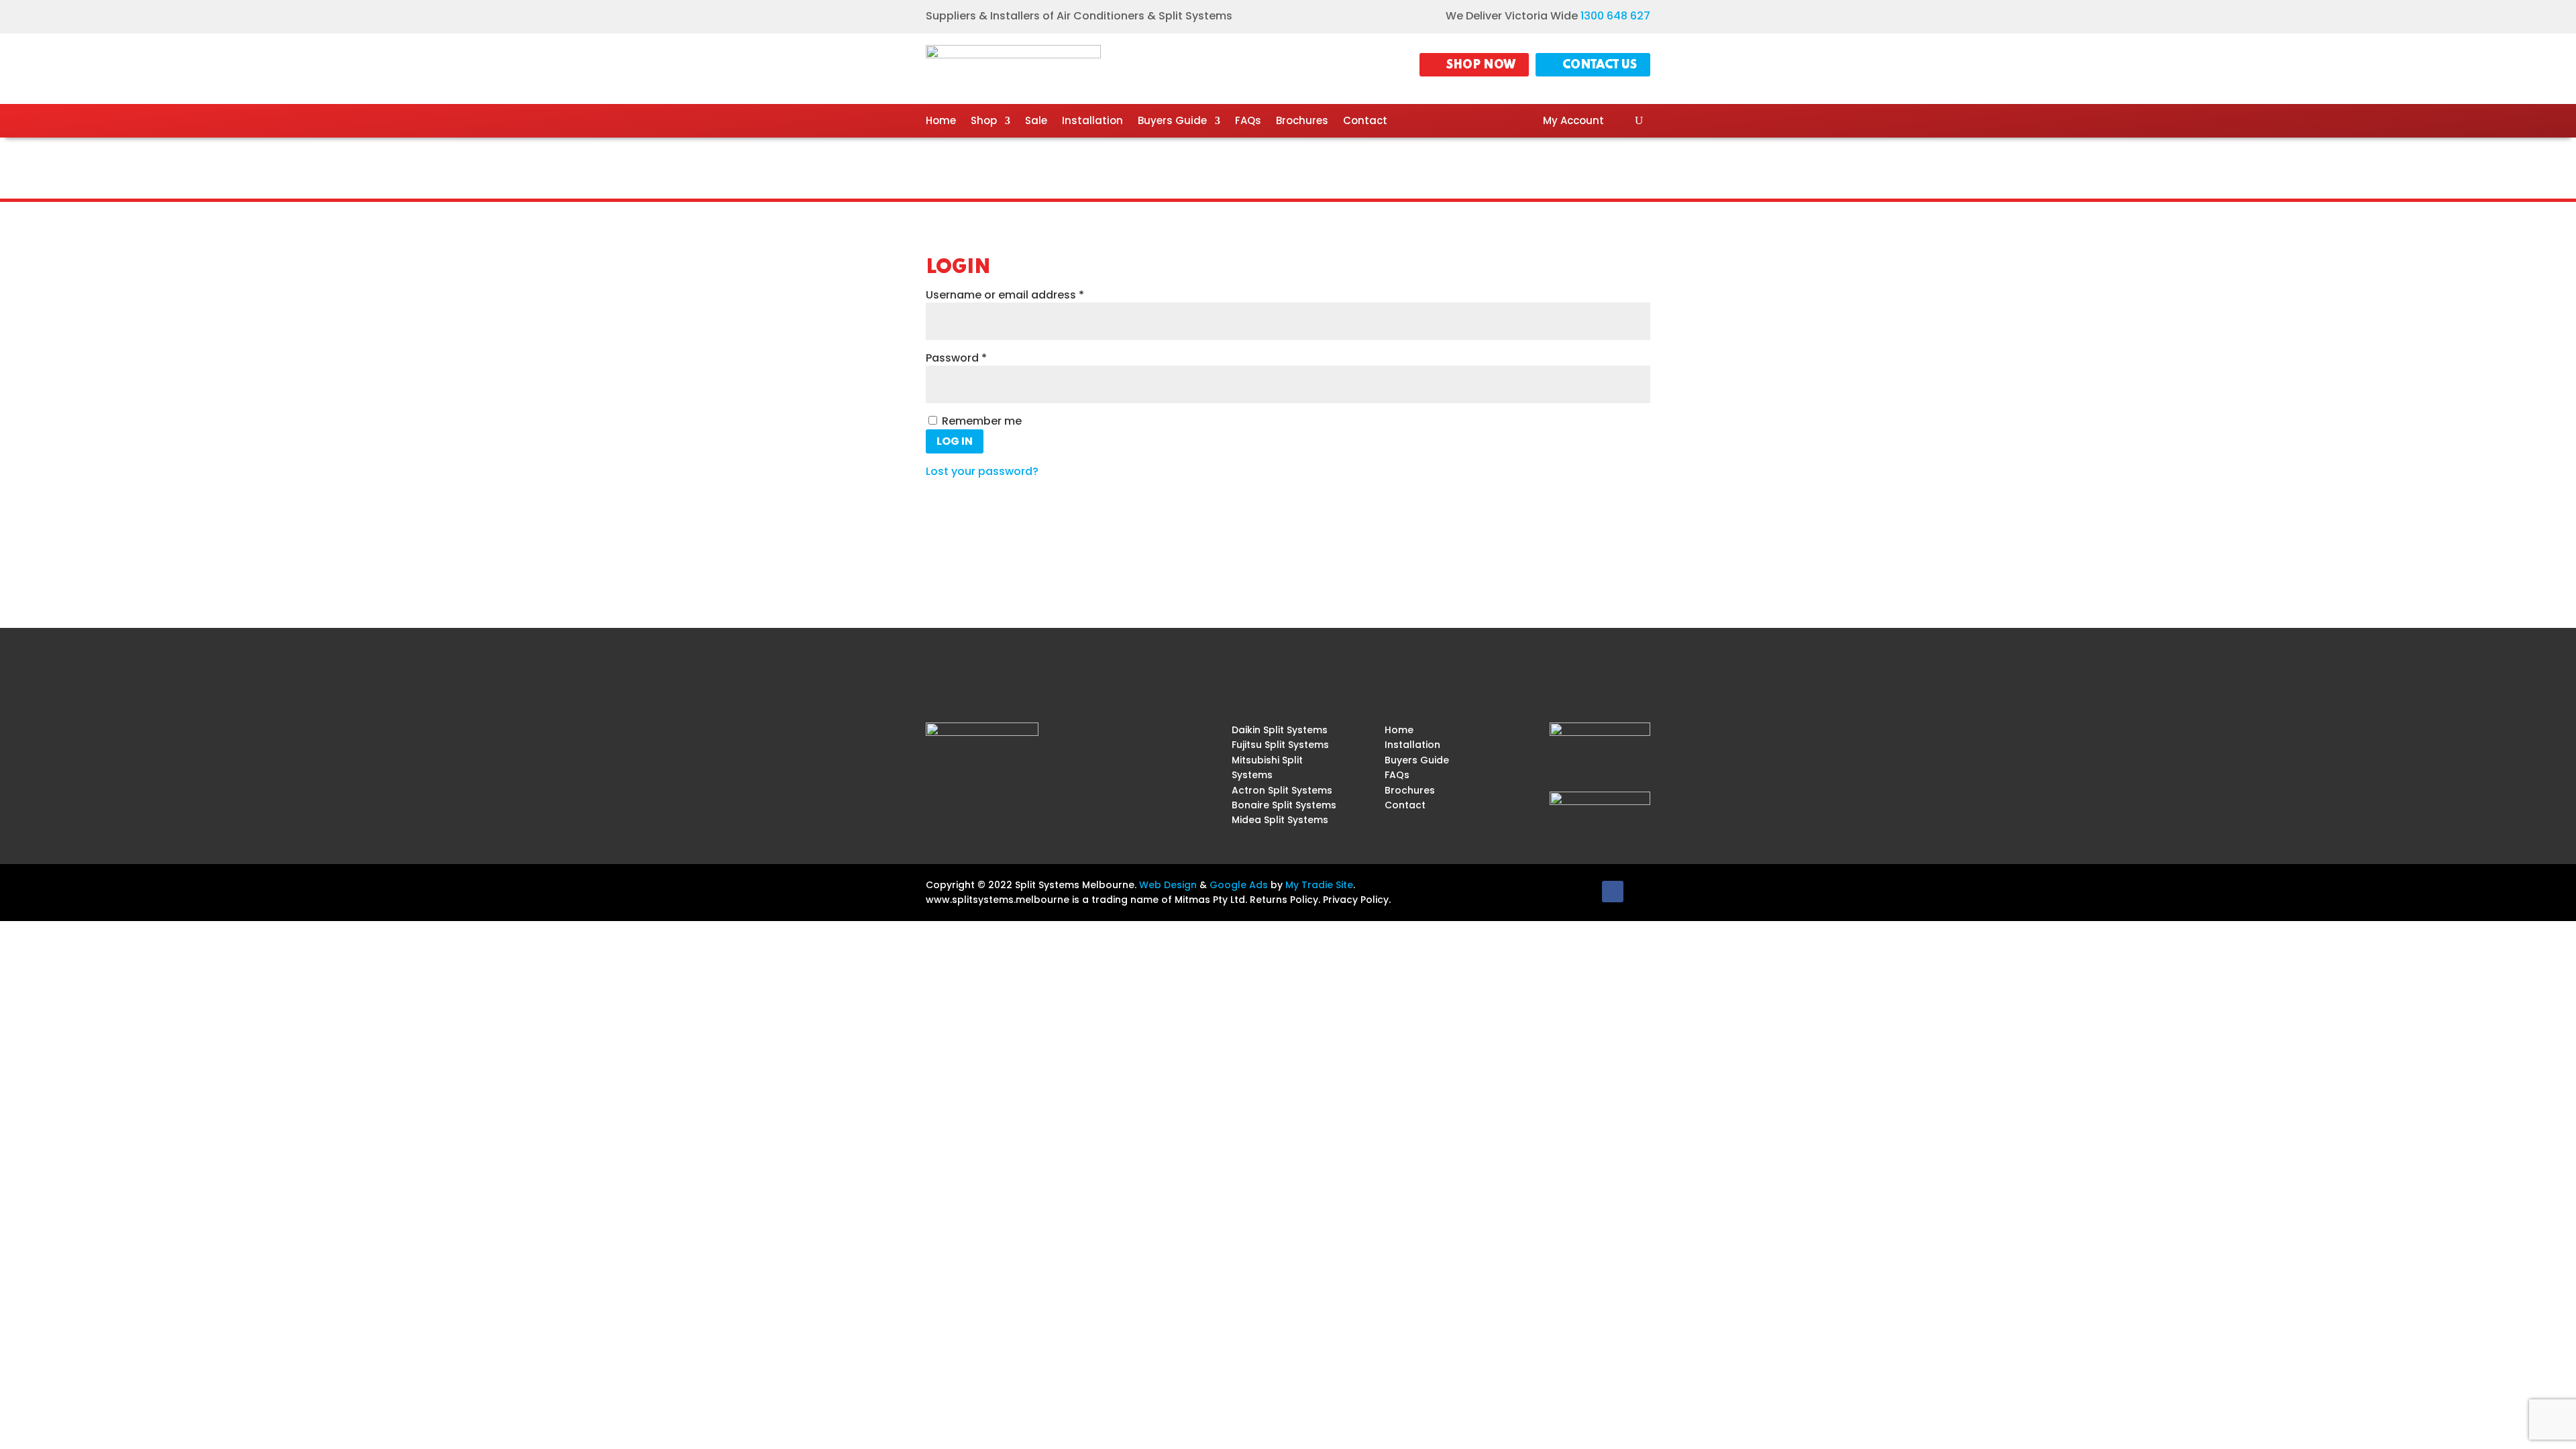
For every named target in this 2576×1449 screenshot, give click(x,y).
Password (980, 358)
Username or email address (1029, 295)
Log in (955, 441)
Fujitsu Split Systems (1280, 745)
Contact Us (1600, 65)
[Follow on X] (1640, 892)
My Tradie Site (1319, 885)
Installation (1092, 122)
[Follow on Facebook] (1613, 892)
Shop (984, 122)
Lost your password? (982, 471)
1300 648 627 (1615, 16)
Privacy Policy (1356, 900)
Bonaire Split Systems (1284, 805)
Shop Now (1481, 65)
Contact (1365, 122)
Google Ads (1239, 885)
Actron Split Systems (1282, 790)
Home (941, 122)
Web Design (1168, 885)
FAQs (1248, 122)
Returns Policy (1284, 900)
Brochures (1302, 122)
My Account (1573, 122)
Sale (1036, 122)
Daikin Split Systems (1280, 730)
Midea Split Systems (1280, 820)
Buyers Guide (1172, 122)
